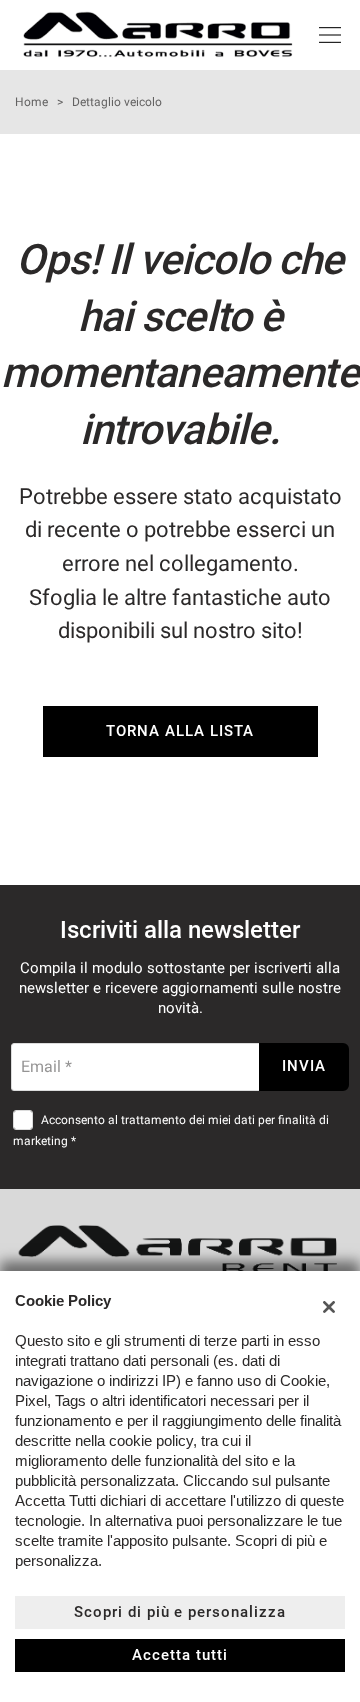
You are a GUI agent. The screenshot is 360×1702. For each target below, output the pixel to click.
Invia (304, 1066)
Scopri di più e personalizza (180, 1612)
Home (31, 102)
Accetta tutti (179, 1655)
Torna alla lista (179, 731)
